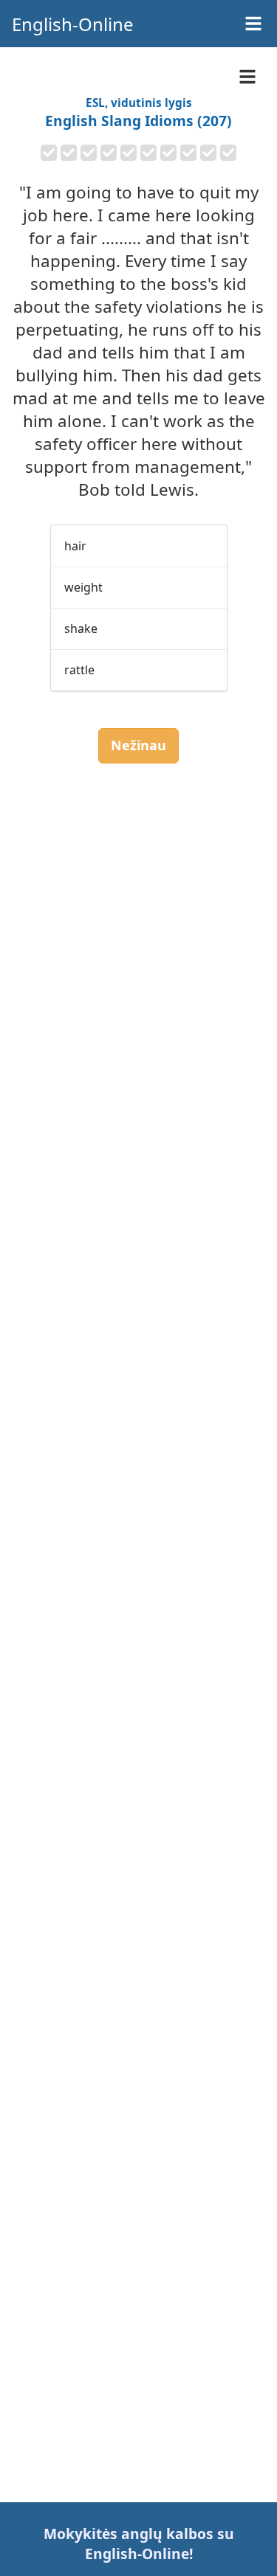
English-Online (73, 24)
